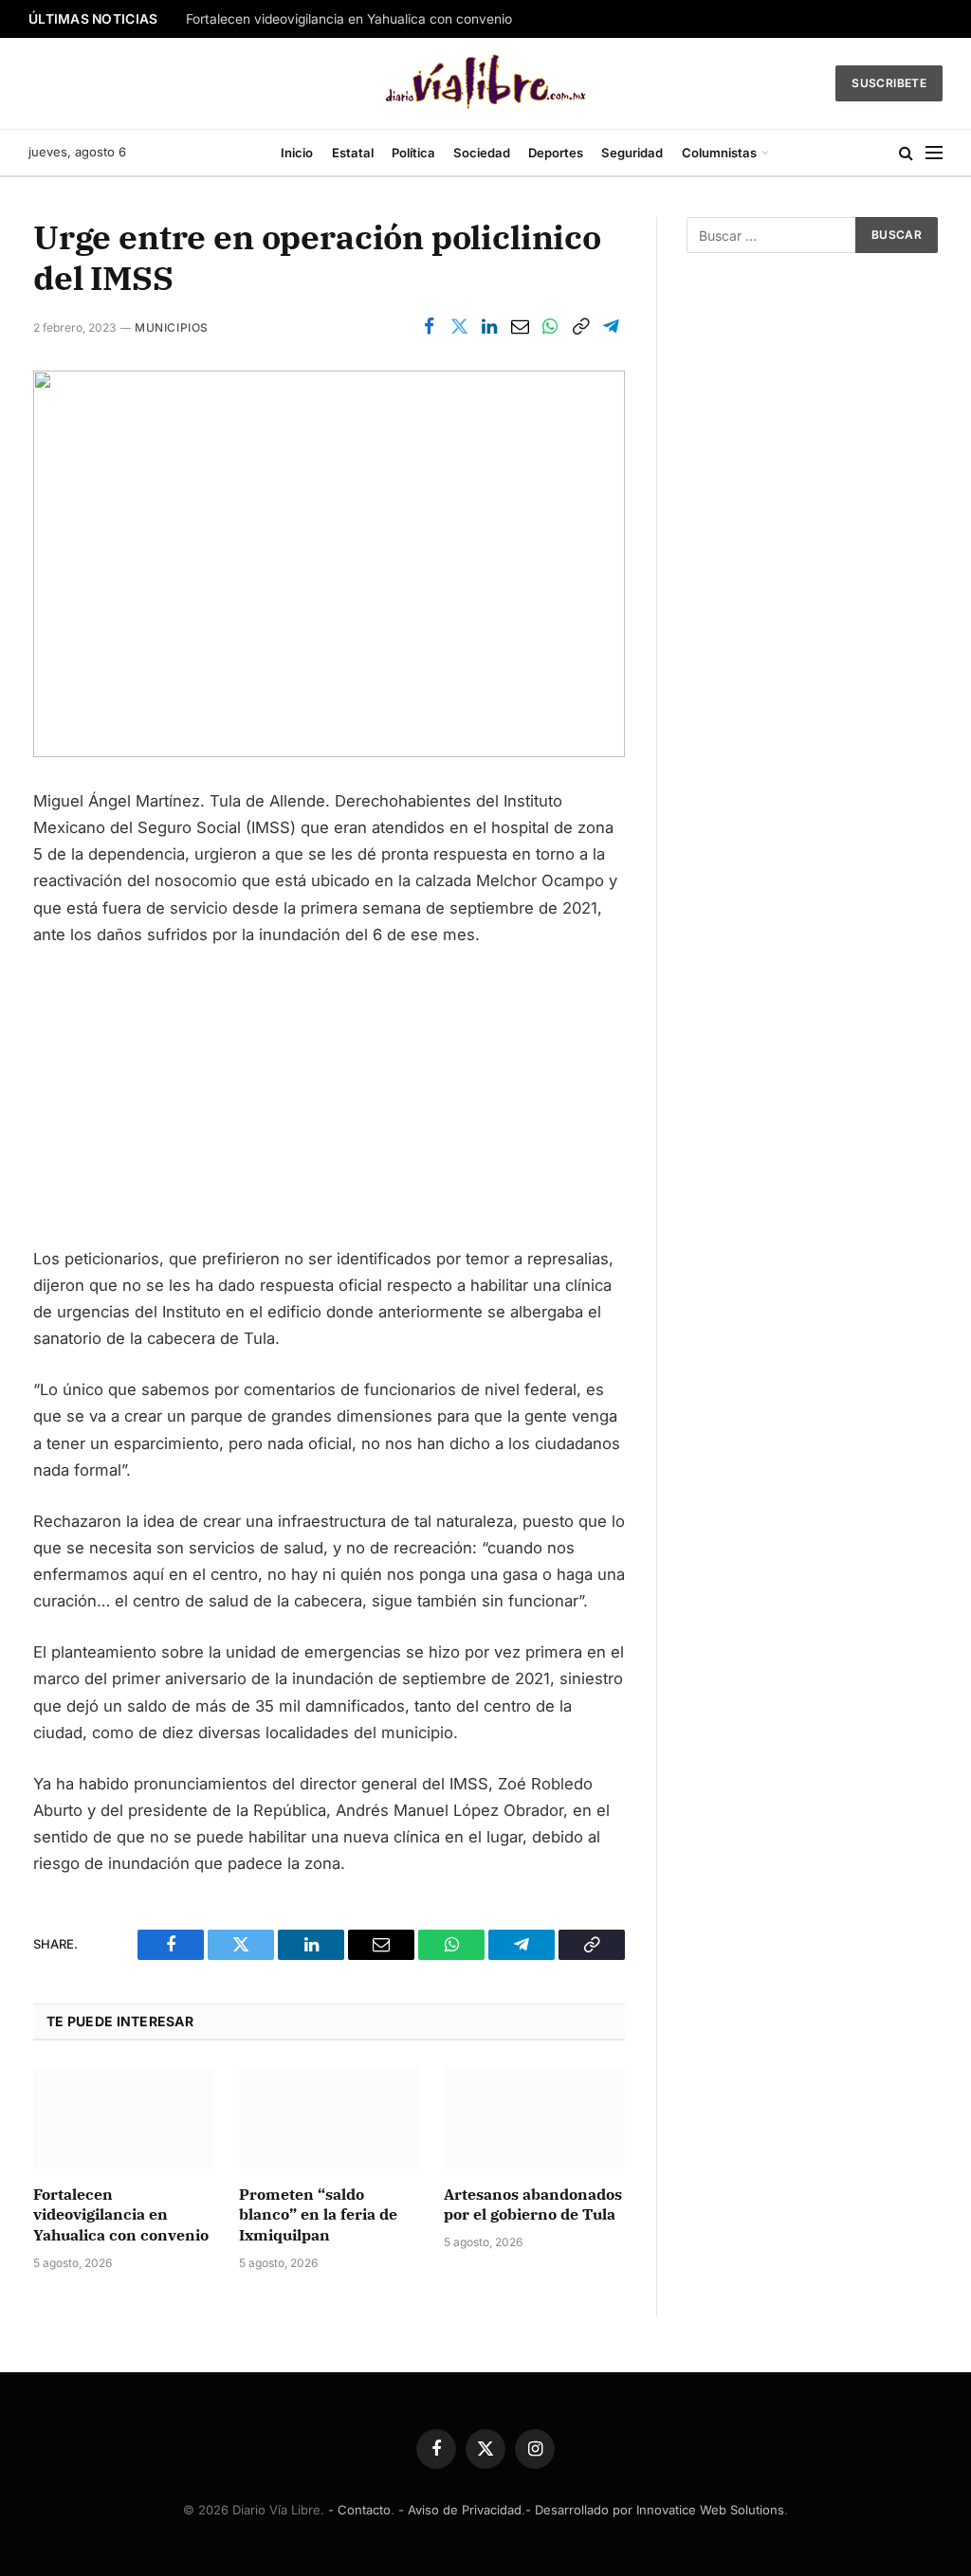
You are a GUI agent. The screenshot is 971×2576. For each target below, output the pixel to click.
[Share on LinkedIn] (489, 327)
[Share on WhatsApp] (550, 327)
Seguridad (632, 153)
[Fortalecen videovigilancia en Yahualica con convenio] (124, 2118)
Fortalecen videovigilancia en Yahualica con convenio (349, 19)
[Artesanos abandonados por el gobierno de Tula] (534, 2118)
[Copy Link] (580, 327)
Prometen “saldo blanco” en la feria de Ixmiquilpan (318, 2215)
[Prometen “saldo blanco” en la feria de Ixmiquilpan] (330, 2118)
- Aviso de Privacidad (460, 2510)
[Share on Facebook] (429, 327)
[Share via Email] (520, 327)
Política (413, 153)
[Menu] (934, 153)
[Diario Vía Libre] (486, 83)
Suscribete (889, 83)
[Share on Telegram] (611, 327)
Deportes (556, 153)
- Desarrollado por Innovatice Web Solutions (655, 2510)
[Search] (906, 153)
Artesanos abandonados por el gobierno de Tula (533, 2204)
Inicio (297, 153)
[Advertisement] (329, 1105)
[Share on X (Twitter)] (459, 327)
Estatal (353, 153)
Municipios (172, 327)
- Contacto (359, 2510)
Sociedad (482, 153)
